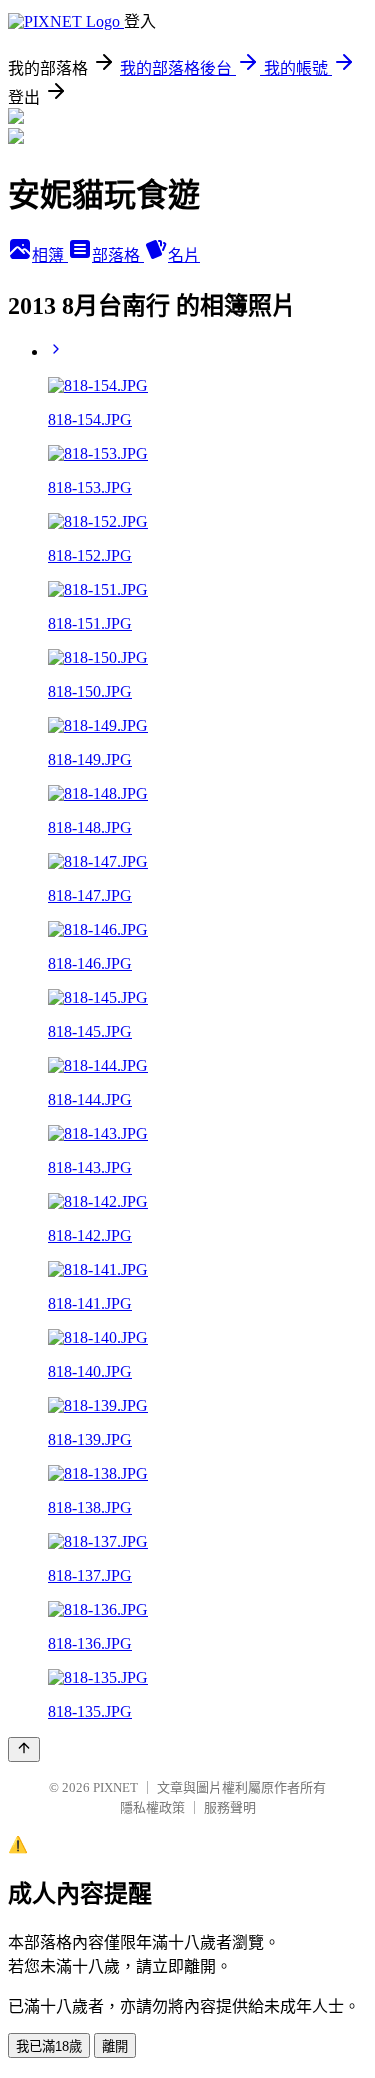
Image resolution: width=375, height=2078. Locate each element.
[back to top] (24, 1749)
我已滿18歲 (49, 2046)
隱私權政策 (152, 1807)
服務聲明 (230, 1807)
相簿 (50, 255)
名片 (184, 255)
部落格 (118, 255)
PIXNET (115, 1787)
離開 (115, 2046)
